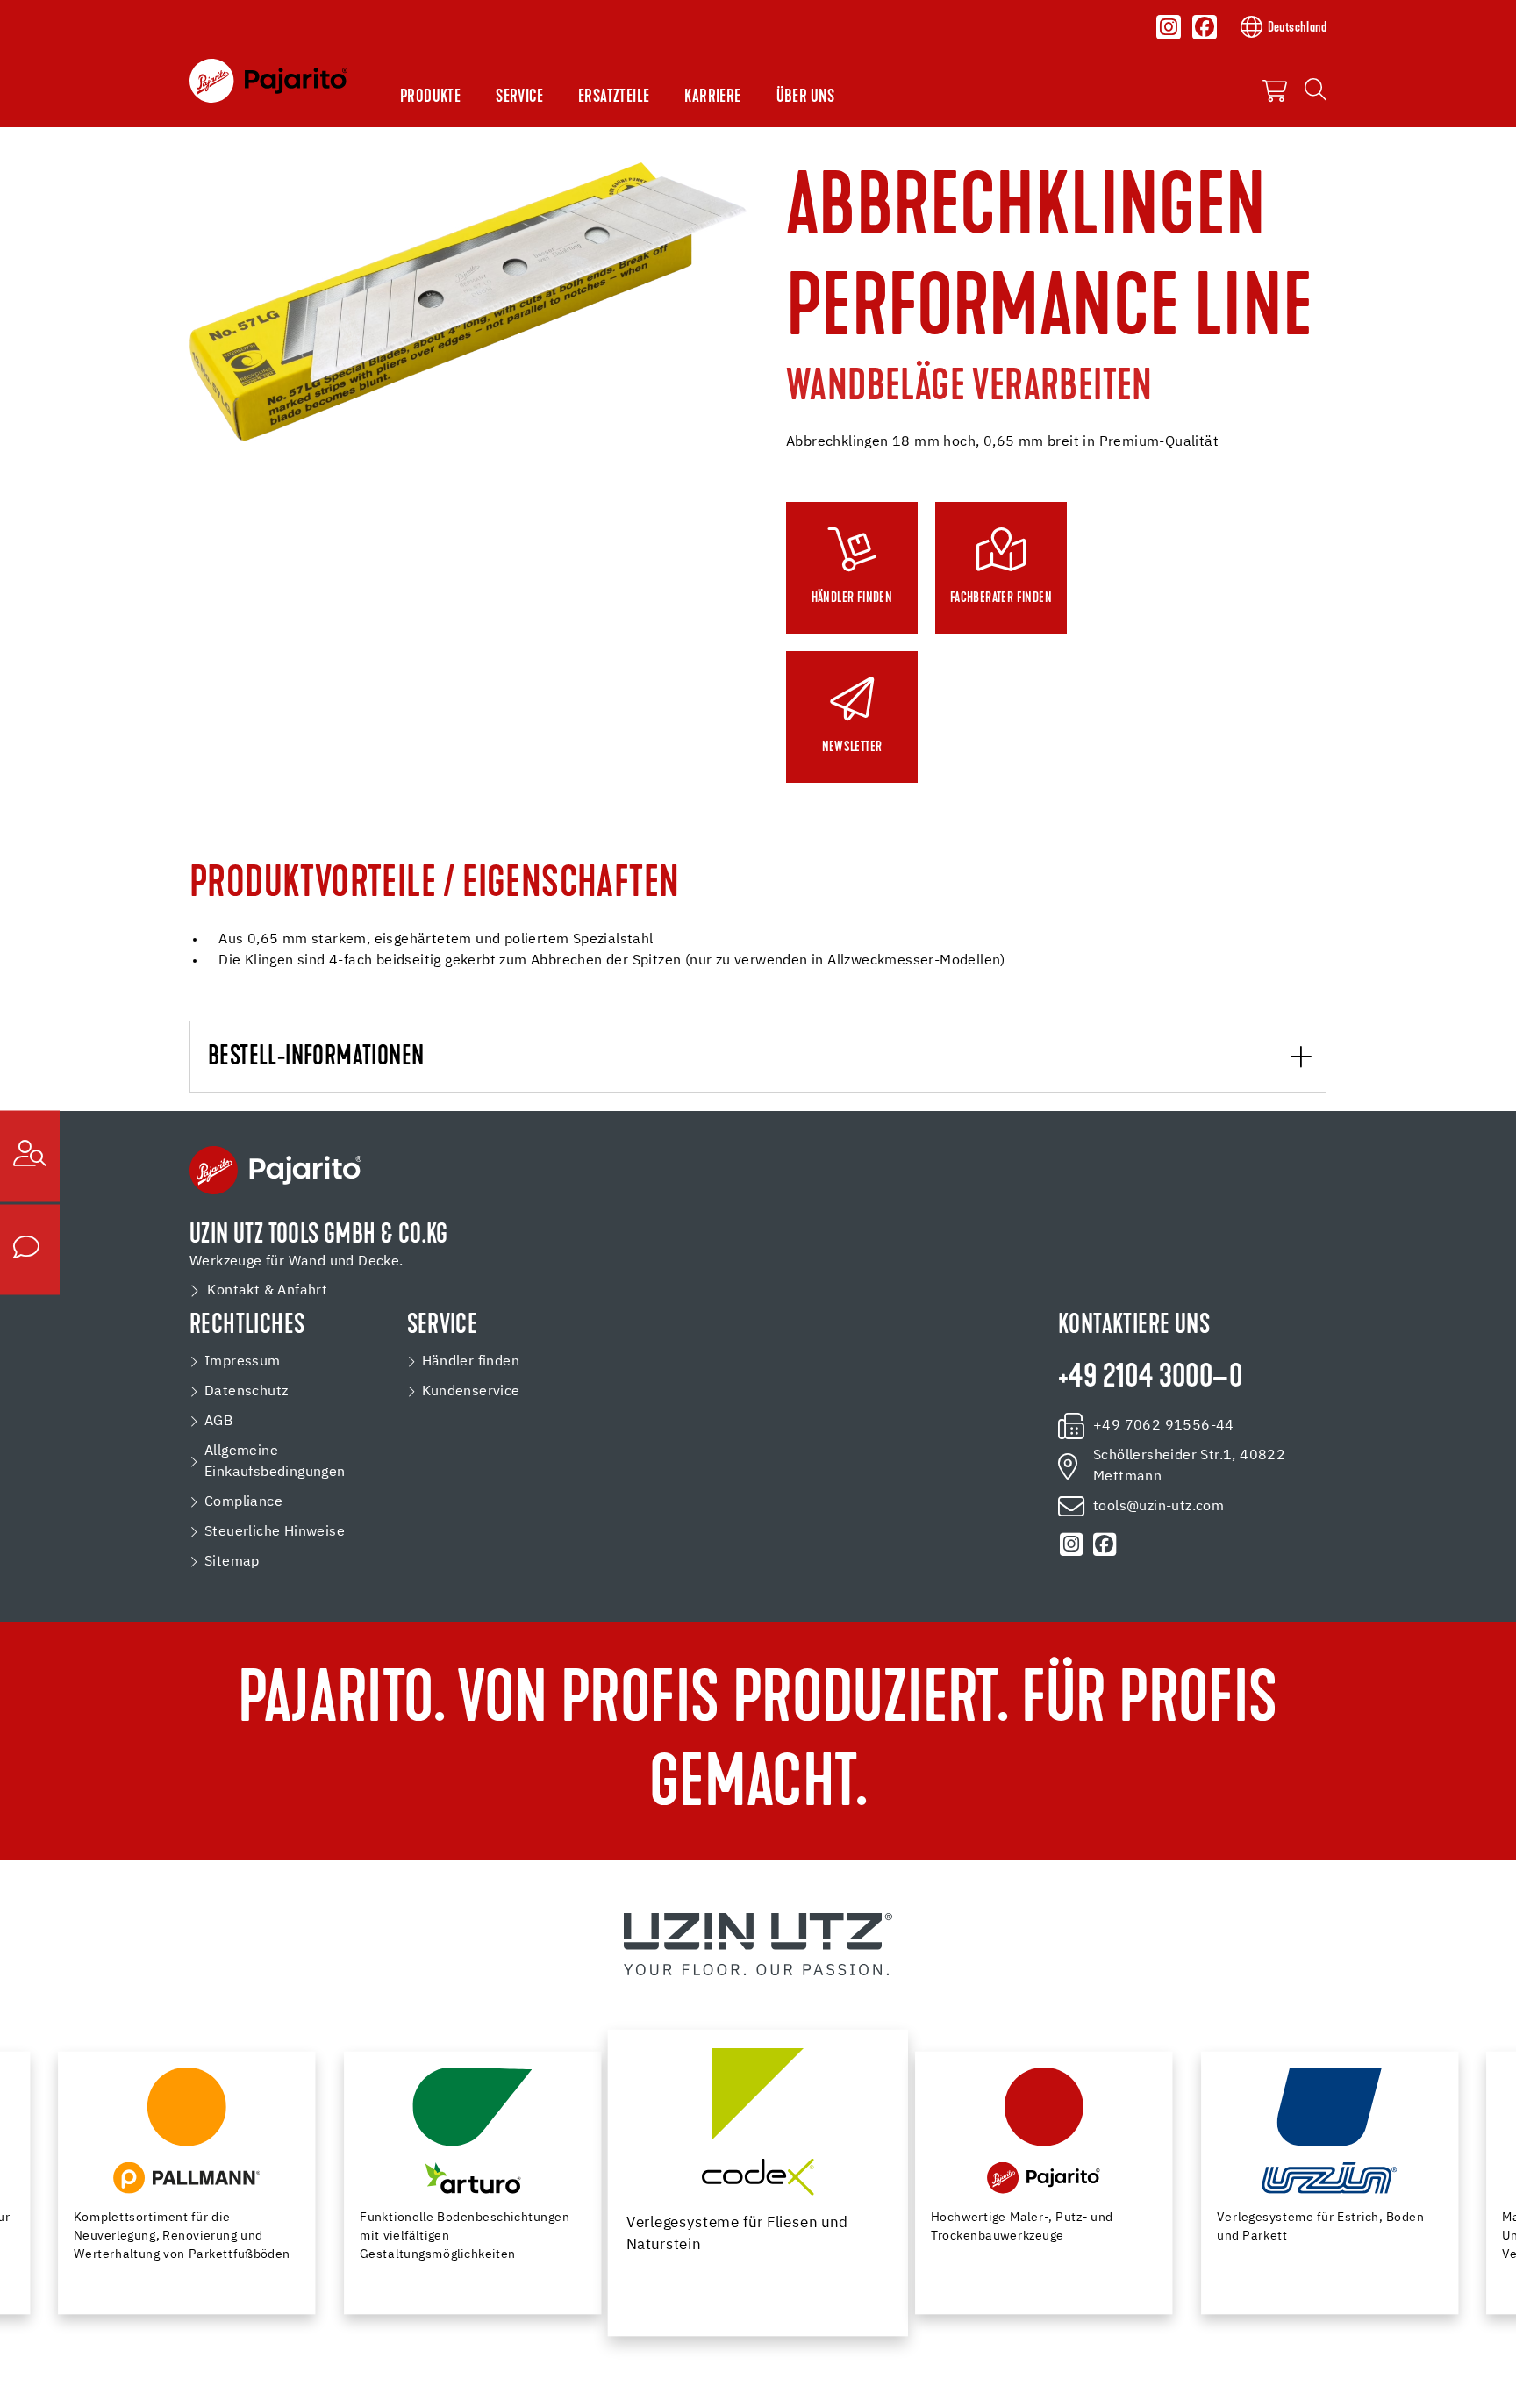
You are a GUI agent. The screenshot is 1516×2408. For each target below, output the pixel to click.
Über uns (806, 97)
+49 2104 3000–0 (1150, 1379)
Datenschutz (246, 1392)
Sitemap (232, 1562)
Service (519, 97)
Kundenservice (471, 1392)
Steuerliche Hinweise (275, 1532)
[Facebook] (1205, 27)
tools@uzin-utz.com (1158, 1507)
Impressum (243, 1362)
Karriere (712, 97)
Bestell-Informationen (316, 1058)
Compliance (243, 1502)
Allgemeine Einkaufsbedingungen (275, 1462)
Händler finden (471, 1362)
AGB (218, 1422)
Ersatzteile (614, 97)
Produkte (430, 97)
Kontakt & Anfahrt (267, 1291)
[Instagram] (1169, 27)
